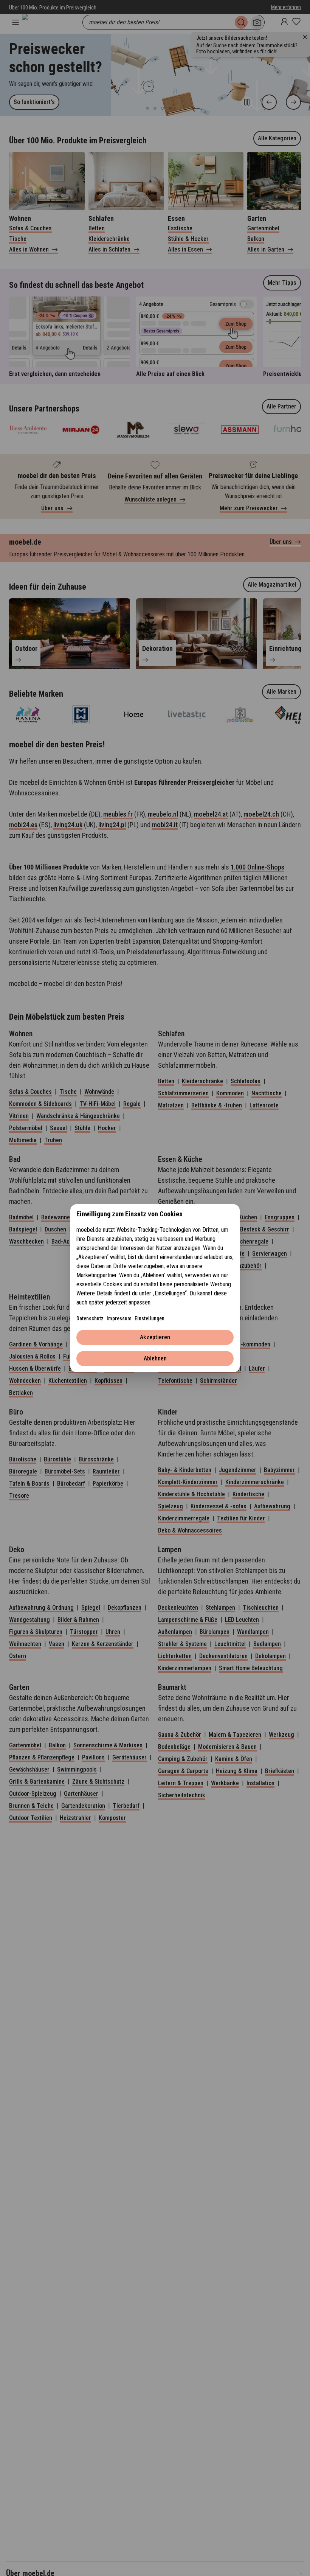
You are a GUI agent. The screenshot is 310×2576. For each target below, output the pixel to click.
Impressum (119, 1318)
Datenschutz (90, 1318)
